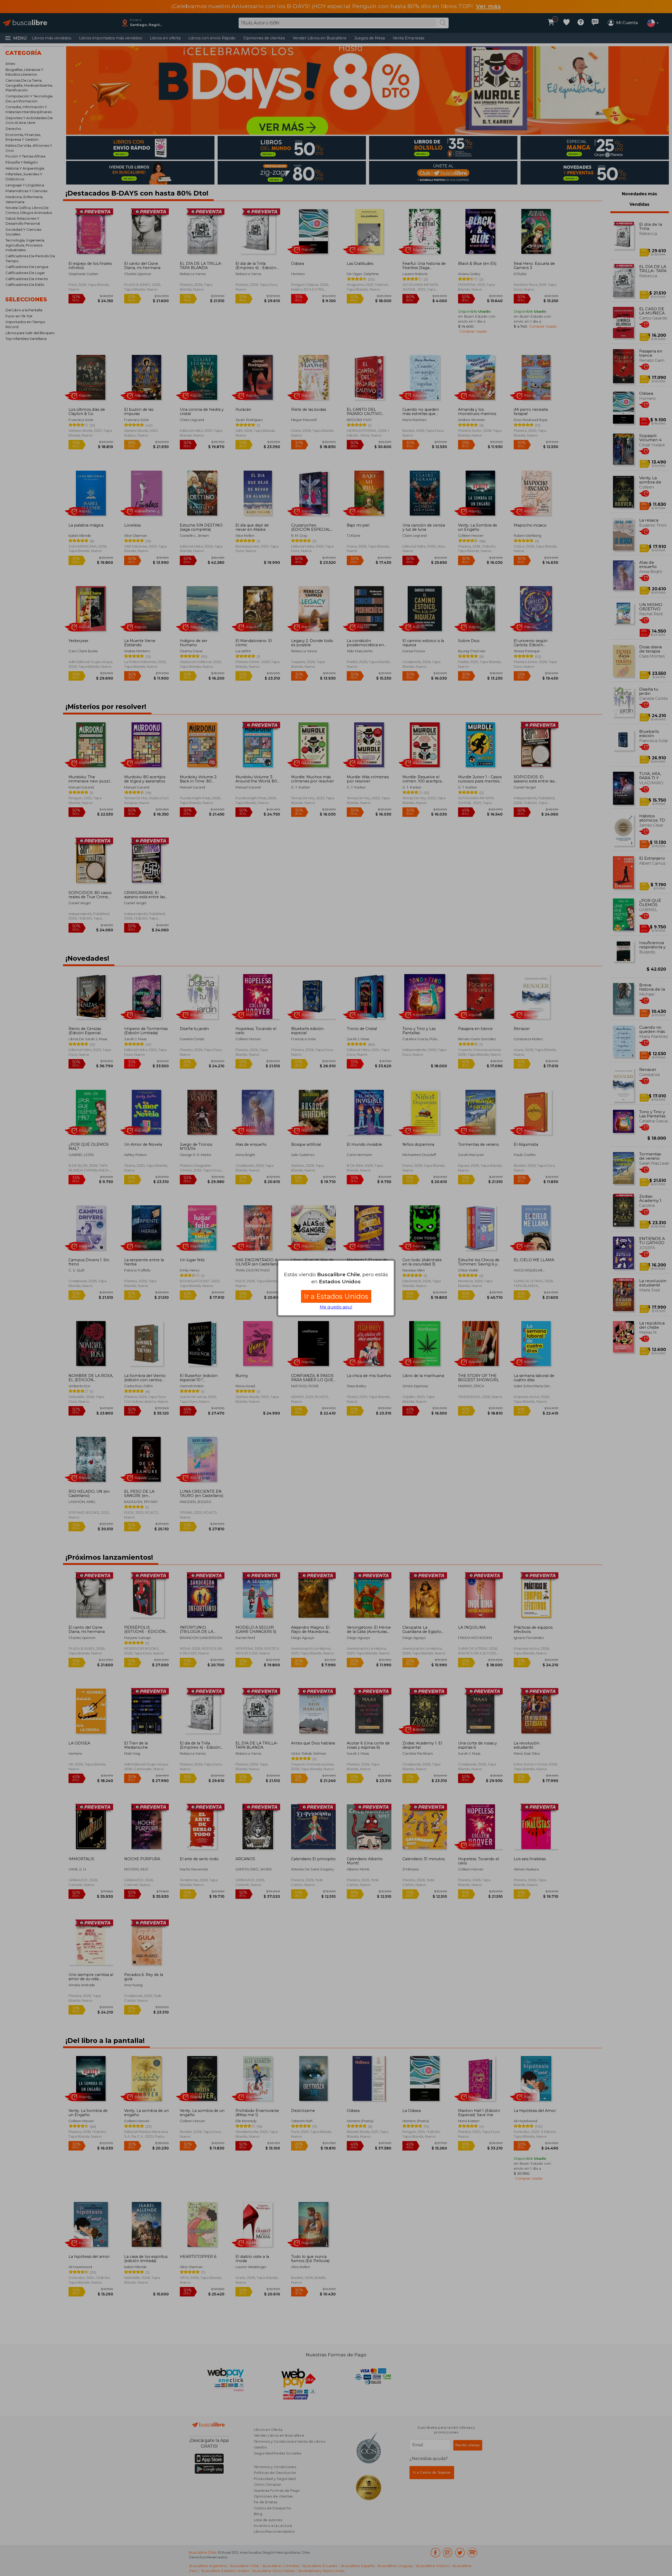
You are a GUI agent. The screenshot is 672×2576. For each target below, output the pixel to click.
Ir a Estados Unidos (336, 1296)
